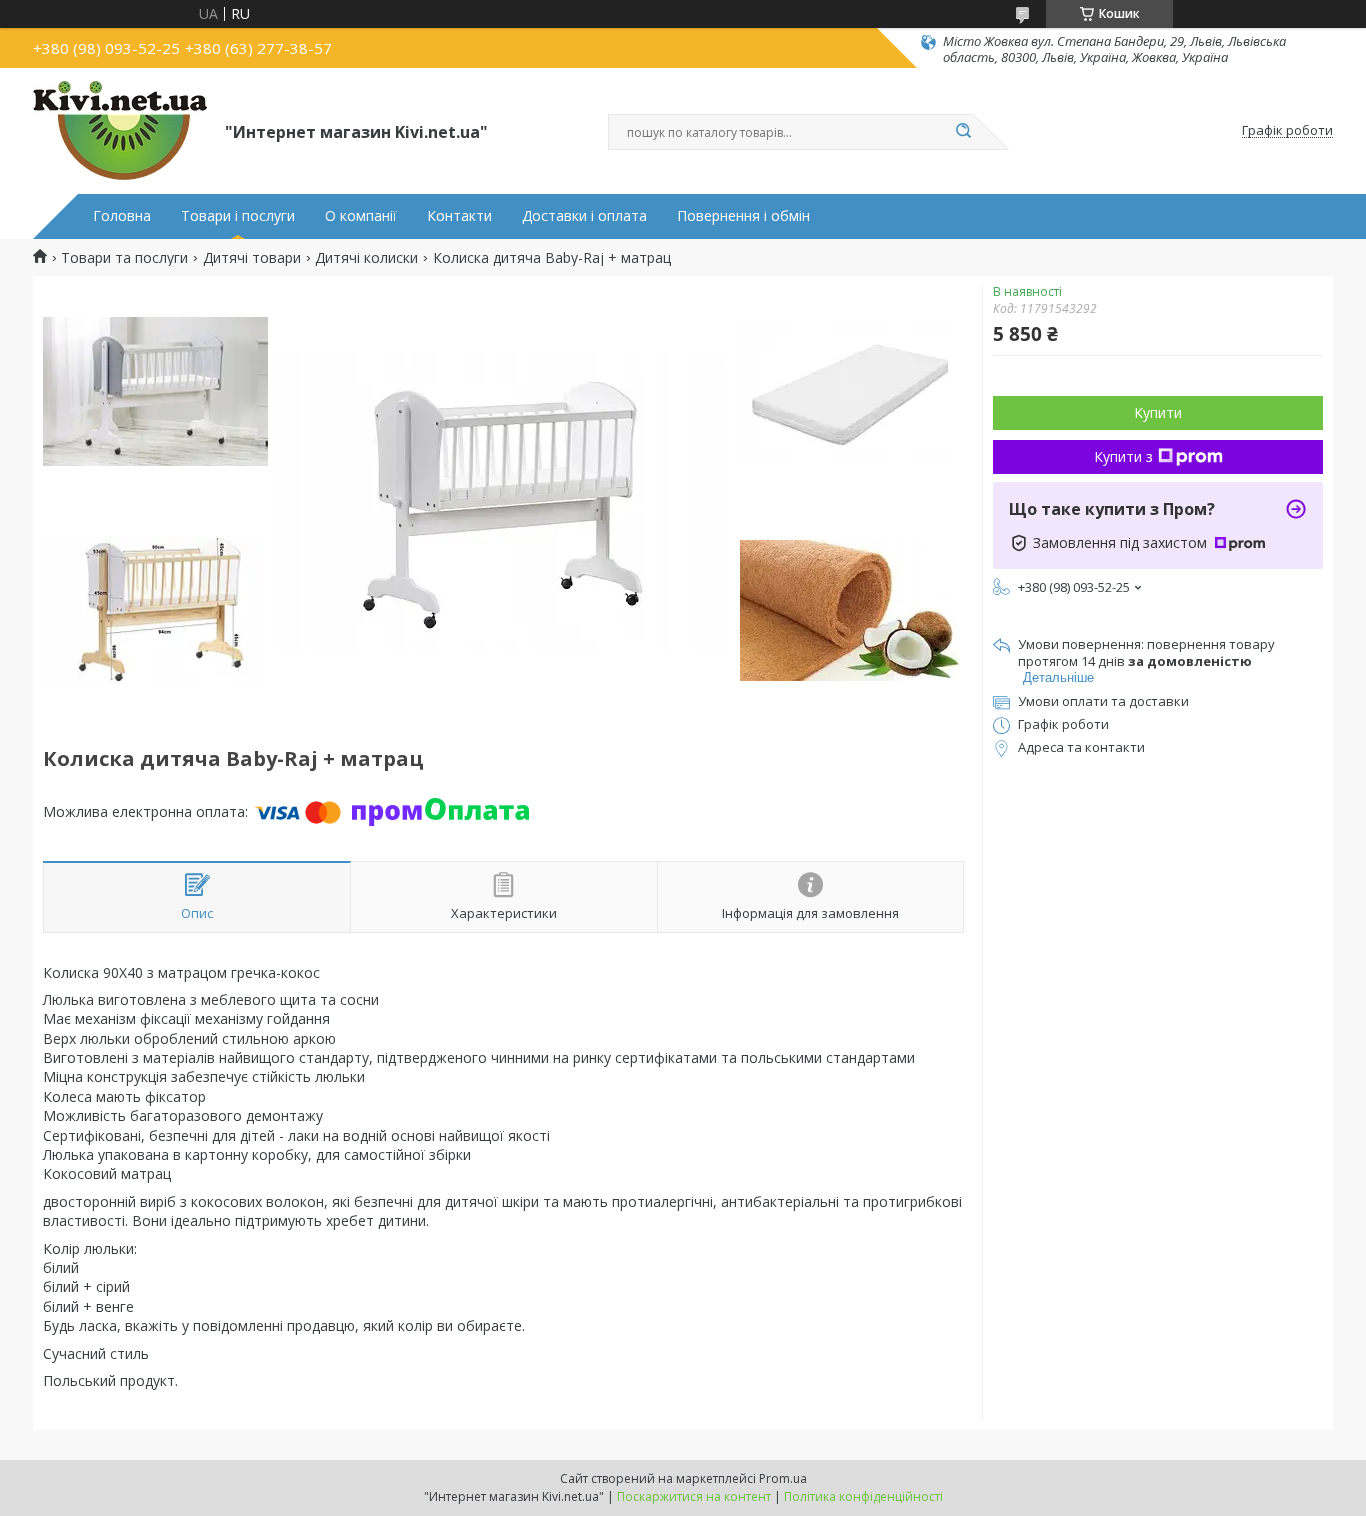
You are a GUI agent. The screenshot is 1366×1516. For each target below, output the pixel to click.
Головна (122, 216)
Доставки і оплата (584, 216)
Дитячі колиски (366, 258)
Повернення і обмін (743, 216)
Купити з (1123, 456)
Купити (1158, 412)
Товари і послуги (238, 216)
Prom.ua (783, 1478)
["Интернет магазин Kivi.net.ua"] (120, 131)
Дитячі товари (252, 258)
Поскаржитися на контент (694, 1496)
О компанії (361, 216)
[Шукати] (963, 132)
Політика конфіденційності (863, 1496)
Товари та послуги (124, 258)
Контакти (459, 216)
